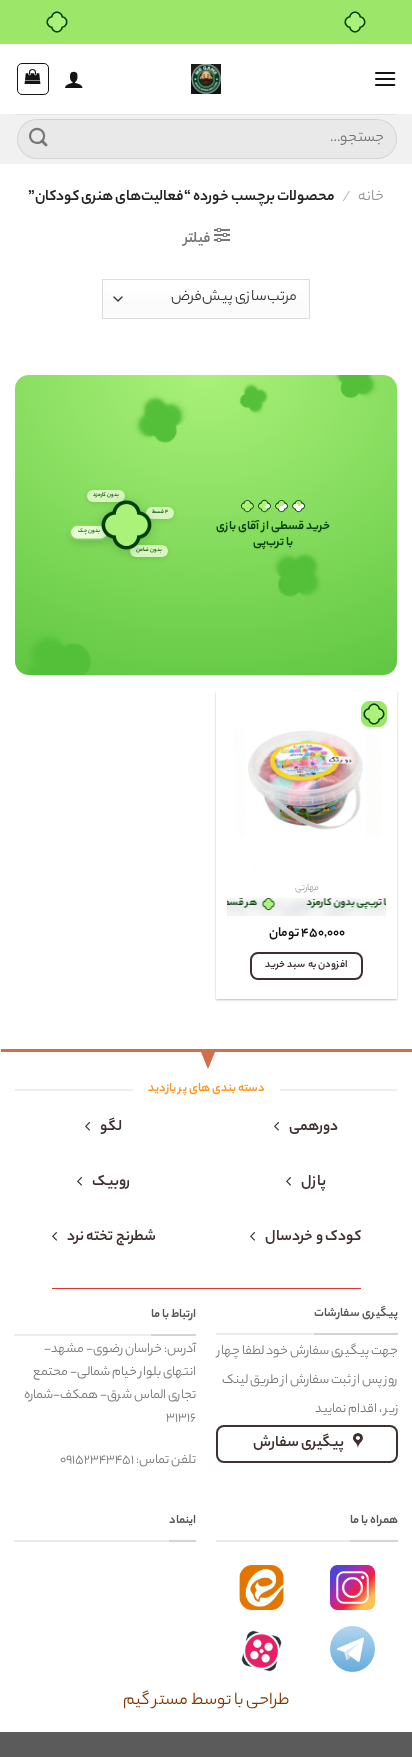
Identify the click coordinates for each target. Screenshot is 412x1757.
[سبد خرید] (33, 79)
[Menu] (385, 78)
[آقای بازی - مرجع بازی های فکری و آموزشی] (206, 79)
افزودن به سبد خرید (306, 965)
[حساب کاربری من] (74, 79)
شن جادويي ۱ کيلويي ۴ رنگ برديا (306, 907)
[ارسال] (39, 138)
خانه (371, 198)
